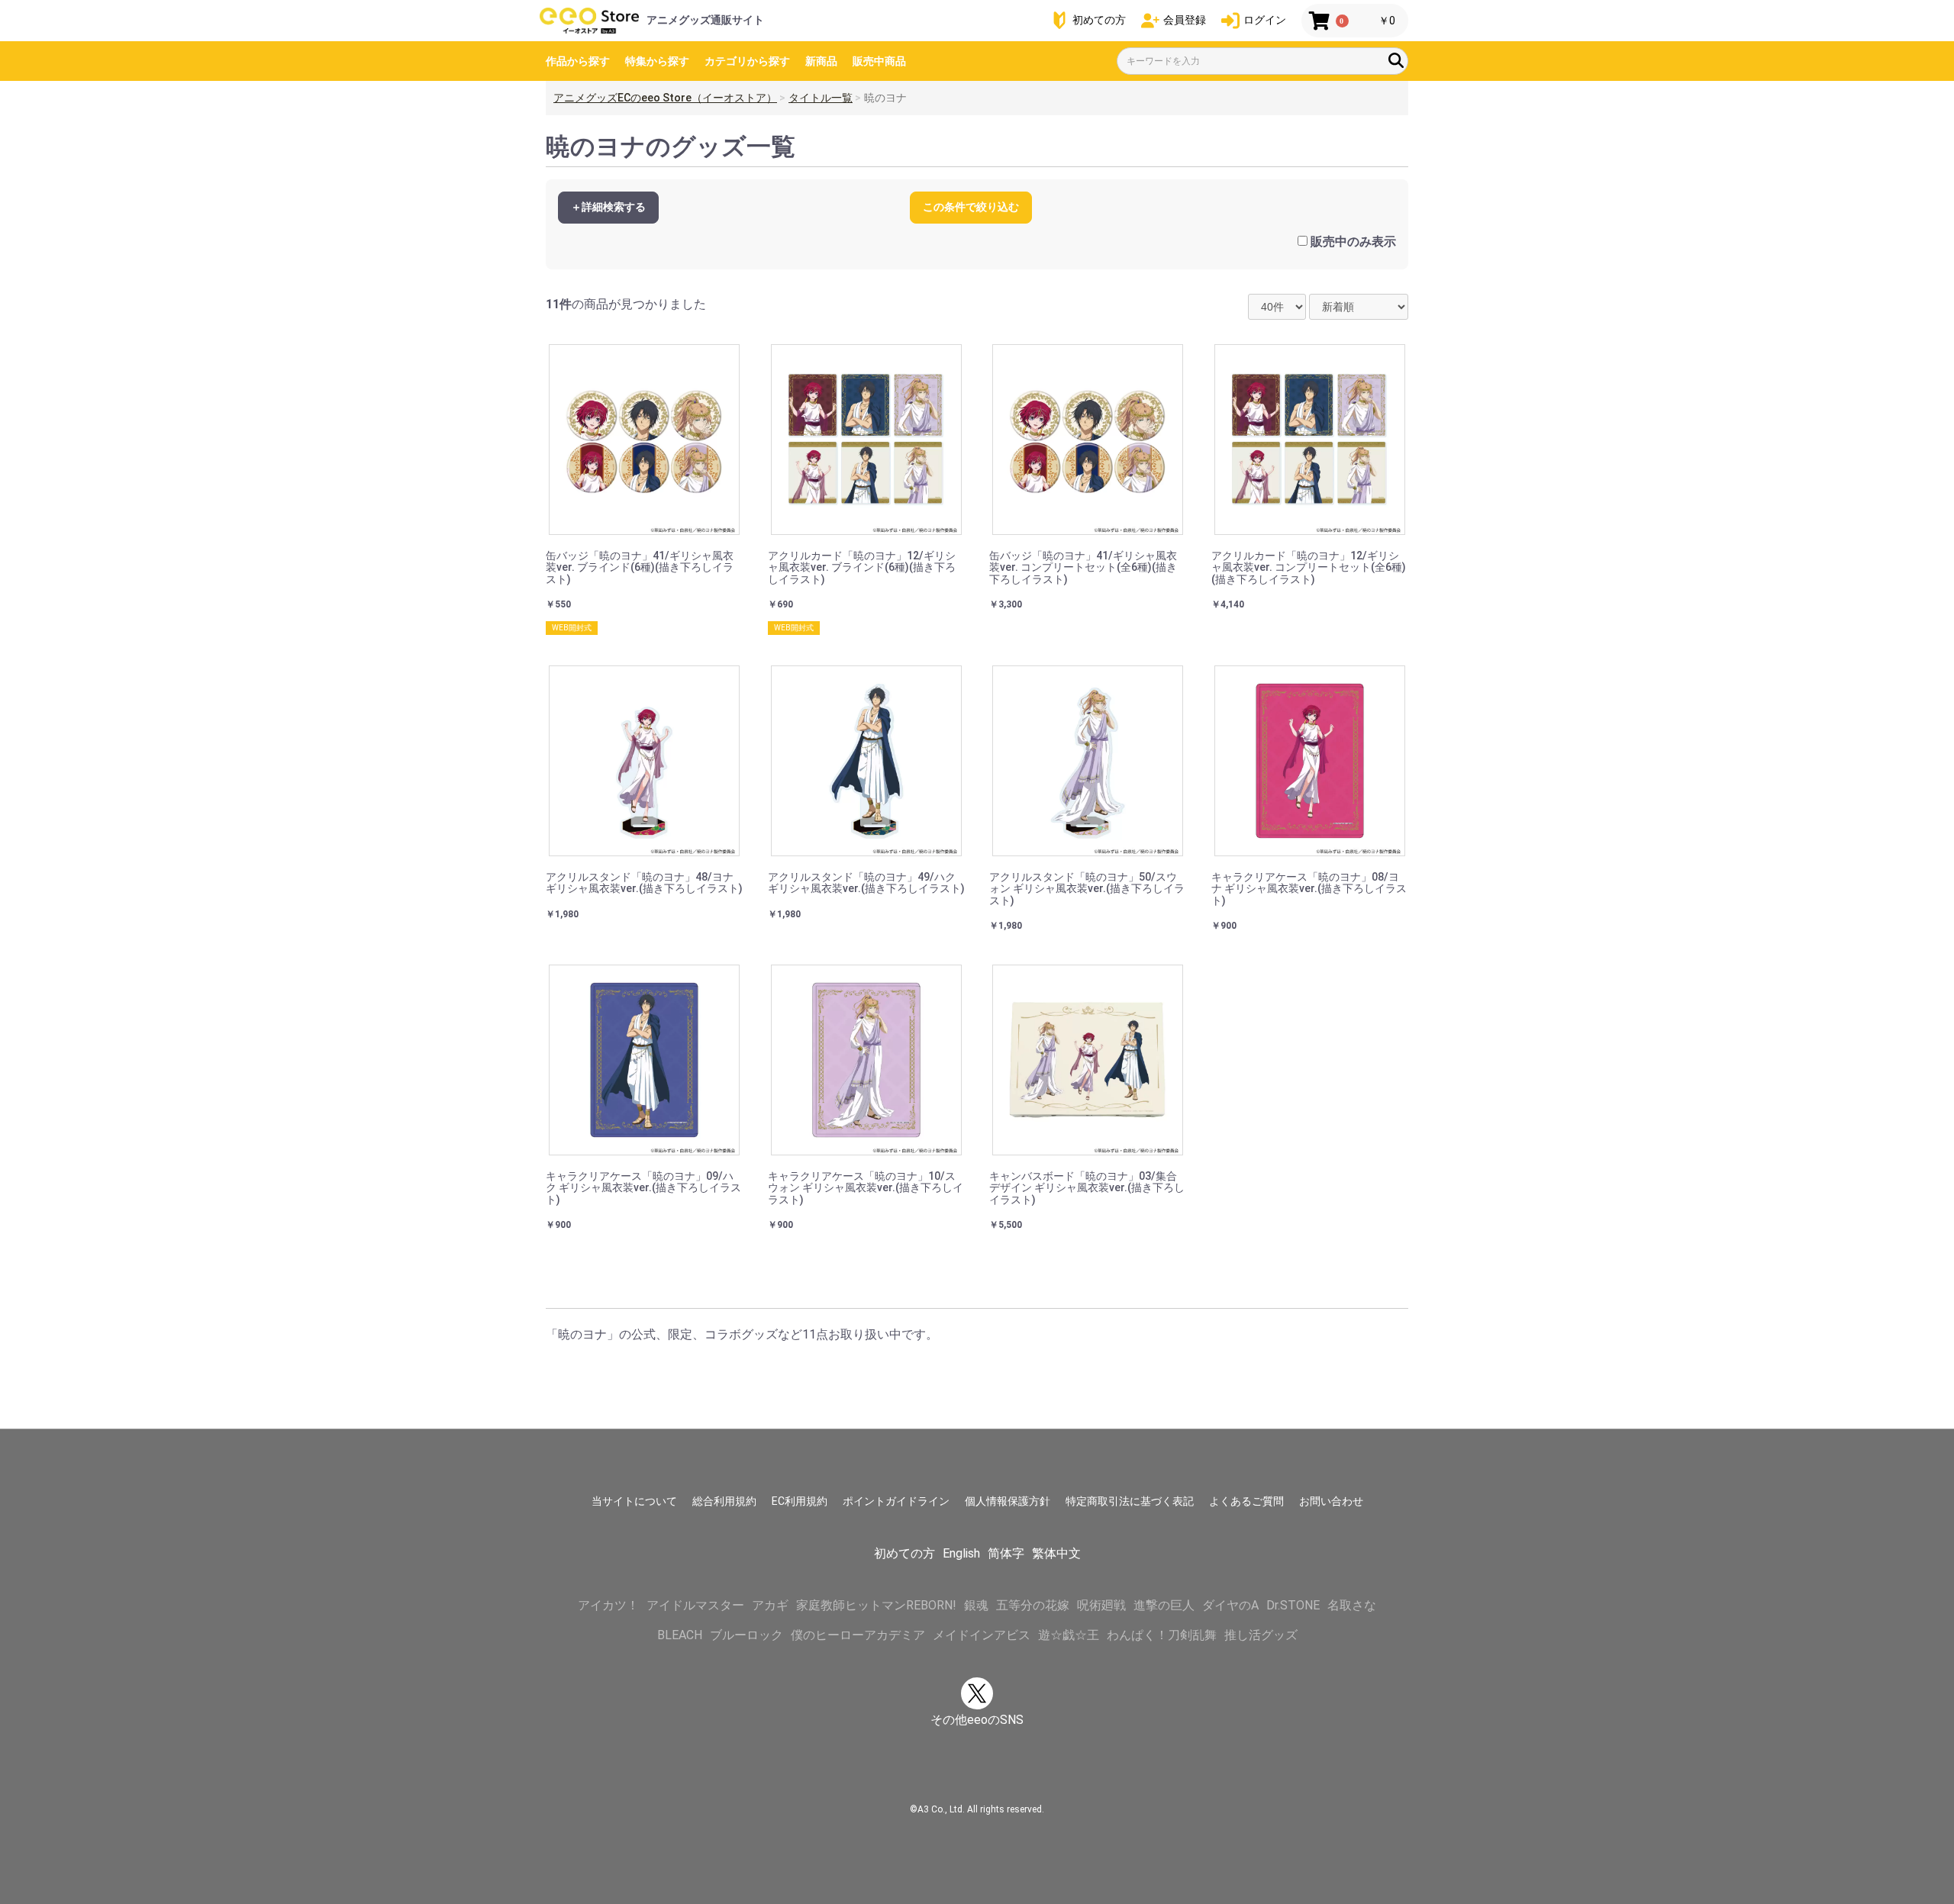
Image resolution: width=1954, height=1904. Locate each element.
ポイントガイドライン (896, 1501)
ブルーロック (746, 1635)
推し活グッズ (1261, 1635)
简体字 (1006, 1553)
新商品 (821, 61)
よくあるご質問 (1246, 1501)
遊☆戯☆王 (1069, 1635)
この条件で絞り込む (971, 207)
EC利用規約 (800, 1501)
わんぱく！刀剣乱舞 (1162, 1635)
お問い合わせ (1331, 1501)
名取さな (1352, 1605)
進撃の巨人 (1164, 1605)
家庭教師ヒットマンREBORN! (876, 1605)
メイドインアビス (982, 1635)
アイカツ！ (608, 1605)
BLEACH (680, 1635)
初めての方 (904, 1553)
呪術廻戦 (1101, 1605)
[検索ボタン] (1396, 60)
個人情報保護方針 (1008, 1501)
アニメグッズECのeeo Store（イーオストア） (665, 98)
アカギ (770, 1605)
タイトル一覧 (821, 98)
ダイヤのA (1230, 1605)
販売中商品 (879, 61)
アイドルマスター (695, 1605)
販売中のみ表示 (1353, 242)
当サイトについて (634, 1501)
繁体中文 (1056, 1553)
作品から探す (578, 61)
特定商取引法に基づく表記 (1130, 1501)
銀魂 (976, 1605)
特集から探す (657, 61)
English (961, 1553)
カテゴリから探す (747, 61)
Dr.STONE (1293, 1605)
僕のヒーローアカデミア (858, 1635)
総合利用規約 (724, 1501)
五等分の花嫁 (1033, 1605)
